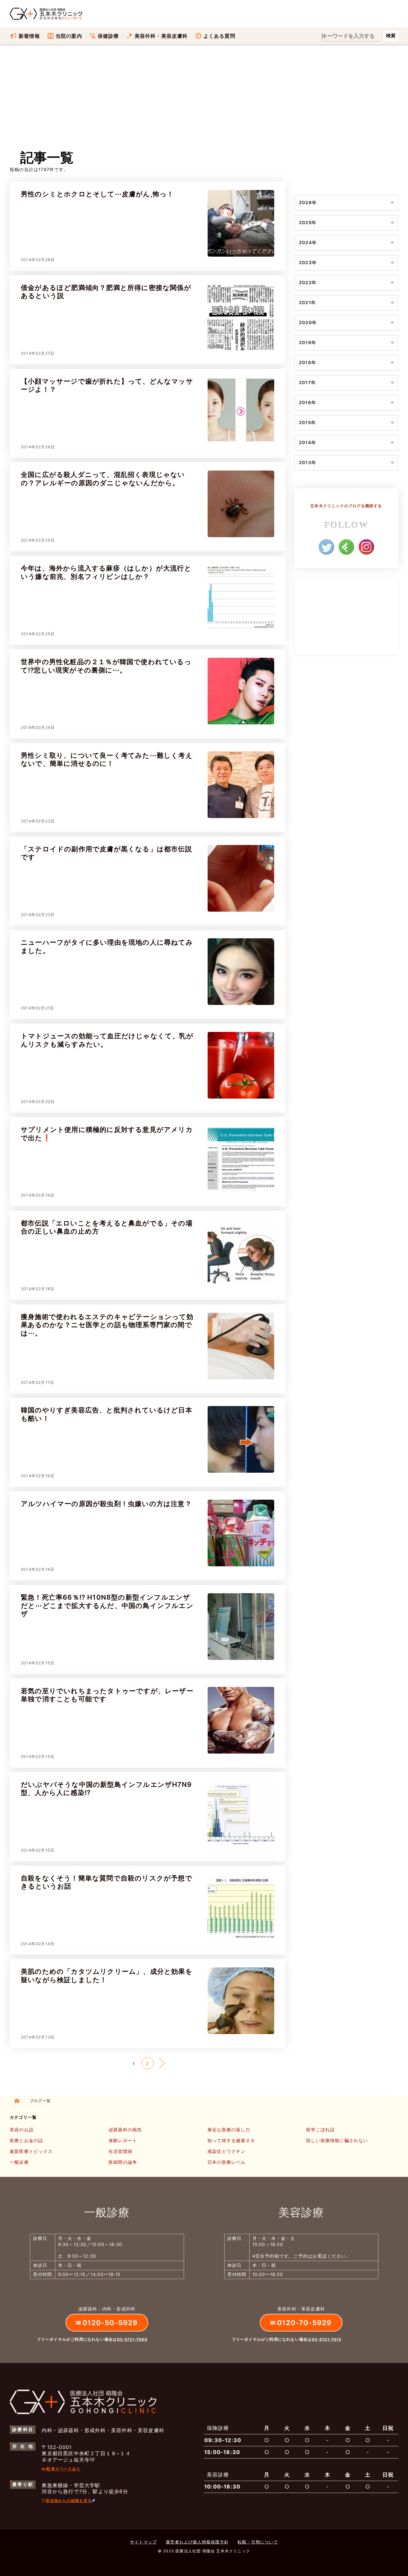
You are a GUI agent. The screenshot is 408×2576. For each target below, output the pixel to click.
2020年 (308, 322)
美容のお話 (22, 2130)
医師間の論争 (123, 2162)
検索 (391, 36)
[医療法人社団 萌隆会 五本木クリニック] (46, 14)
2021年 (307, 302)
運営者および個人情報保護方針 (197, 2542)
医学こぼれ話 (320, 2130)
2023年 (308, 262)
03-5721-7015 (327, 2339)
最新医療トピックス (31, 2151)
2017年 (307, 382)
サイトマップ (143, 2542)
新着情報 (29, 36)
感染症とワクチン (226, 2151)
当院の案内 (69, 36)
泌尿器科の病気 (125, 2130)
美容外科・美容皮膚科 (161, 36)
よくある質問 (219, 36)
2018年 (308, 362)
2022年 (308, 282)
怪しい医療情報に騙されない (337, 2141)
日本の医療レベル (226, 2162)
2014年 (308, 442)
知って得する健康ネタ (231, 2141)
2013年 (308, 462)
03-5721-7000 (132, 2339)
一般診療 (19, 2162)
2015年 (307, 422)
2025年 (308, 222)
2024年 (308, 242)
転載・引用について (258, 2542)
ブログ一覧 (40, 2101)
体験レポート (123, 2141)
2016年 (308, 402)
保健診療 (108, 36)
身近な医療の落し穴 (229, 2130)
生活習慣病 (120, 2151)
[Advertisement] (204, 103)
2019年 (308, 342)
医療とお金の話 (26, 2141)
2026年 (308, 202)
